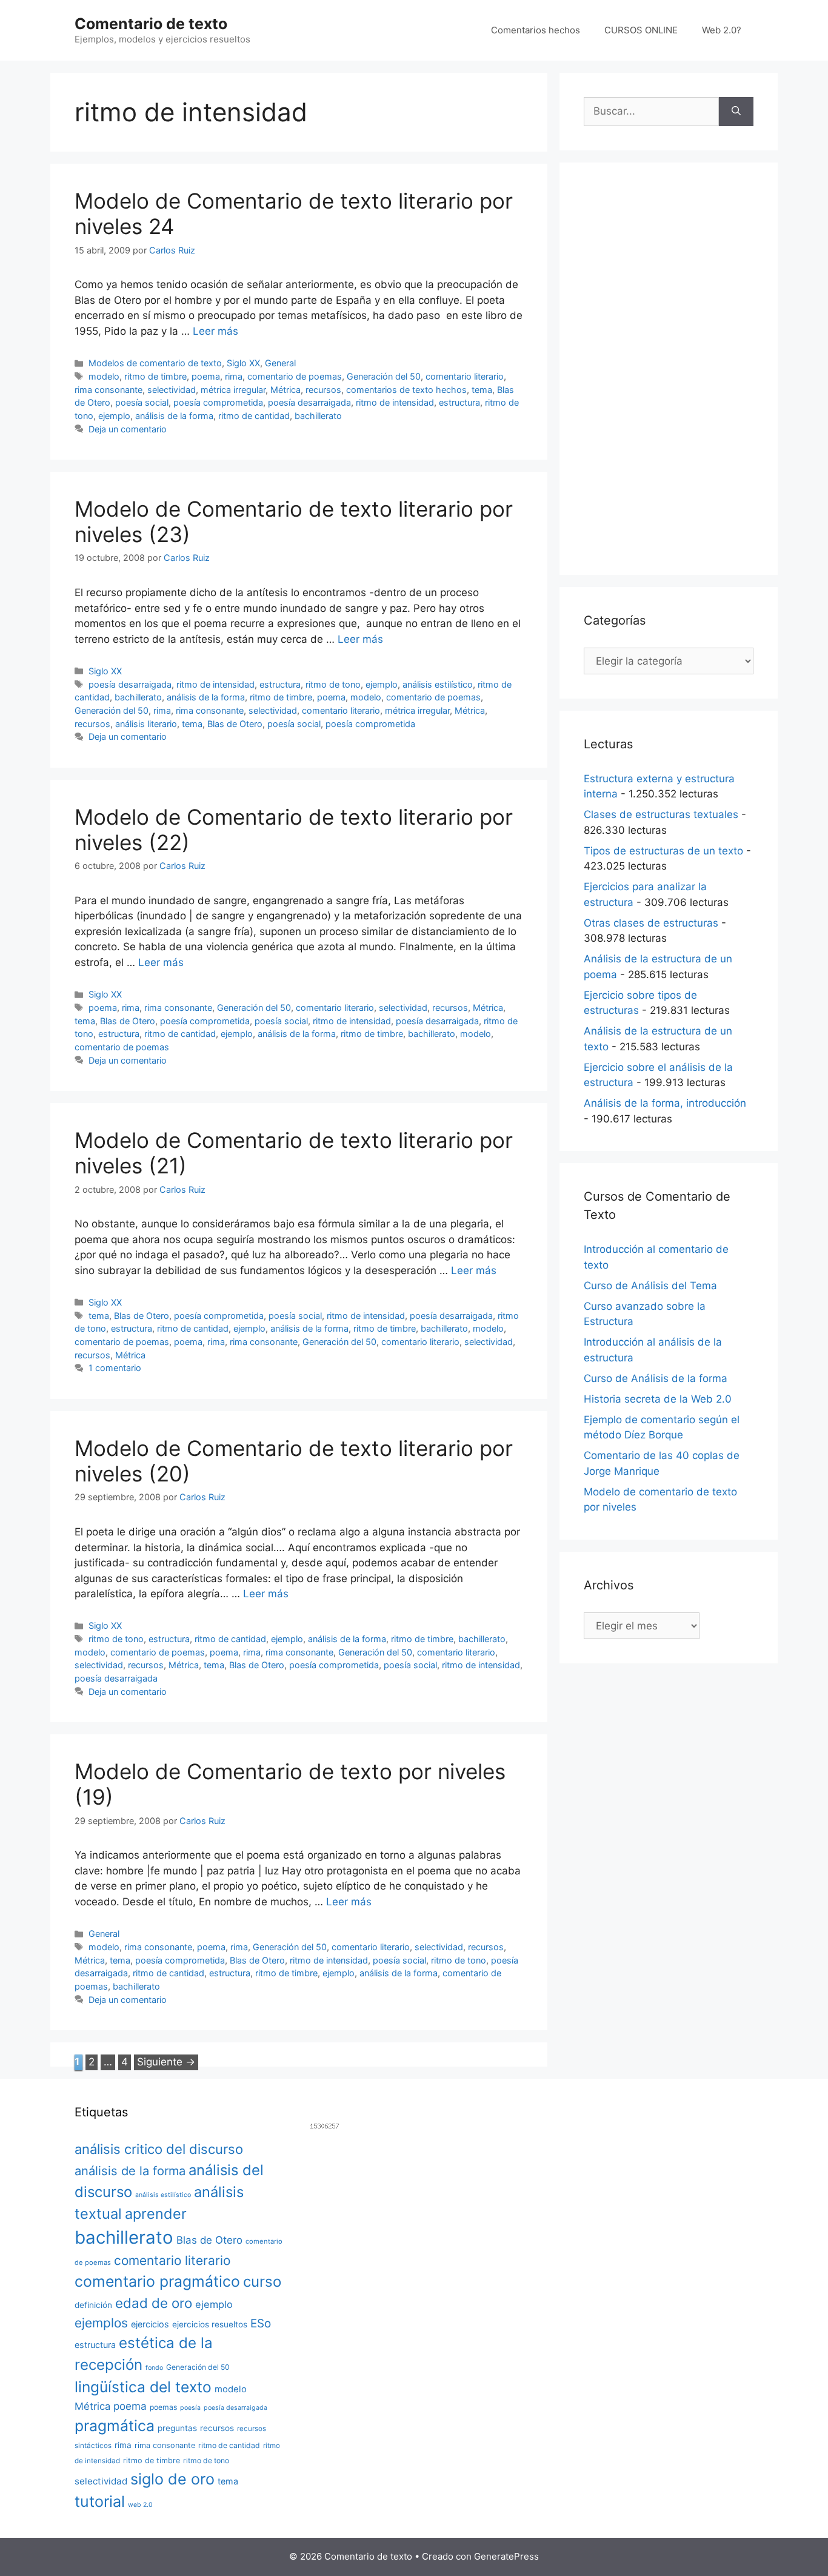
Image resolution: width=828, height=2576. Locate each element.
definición (93, 2305)
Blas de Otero (235, 724)
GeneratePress (506, 2556)
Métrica (285, 390)
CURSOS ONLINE (641, 30)
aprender (156, 2214)
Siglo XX (243, 363)
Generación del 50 (384, 376)
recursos (323, 390)
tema (482, 390)
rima (234, 376)
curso (262, 2282)
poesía (190, 2408)
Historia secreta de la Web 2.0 (658, 1399)
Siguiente (166, 2062)
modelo (104, 376)
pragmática (115, 2426)
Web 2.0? (722, 30)
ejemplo (114, 416)
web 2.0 (140, 2505)
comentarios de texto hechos (406, 390)
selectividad (172, 390)
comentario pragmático (157, 2281)
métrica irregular (233, 390)
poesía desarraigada (309, 402)
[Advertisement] (669, 369)
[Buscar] (736, 112)
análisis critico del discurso (159, 2149)
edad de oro (154, 2303)
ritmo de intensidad (395, 402)
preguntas (177, 2428)
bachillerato (318, 416)
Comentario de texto (151, 24)
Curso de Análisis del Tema (650, 1286)
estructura (459, 402)
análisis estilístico (438, 684)
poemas (163, 2407)
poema (206, 376)
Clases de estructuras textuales (661, 814)
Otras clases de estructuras (651, 923)
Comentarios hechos (536, 30)
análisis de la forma (174, 416)
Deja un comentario (128, 429)
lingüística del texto (143, 2387)
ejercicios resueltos (210, 2324)
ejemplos (101, 2323)
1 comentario (115, 1368)
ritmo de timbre (155, 376)
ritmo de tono (333, 684)
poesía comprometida (218, 402)
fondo (154, 2368)
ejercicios (150, 2324)
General (280, 363)
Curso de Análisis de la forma (656, 1378)
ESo (261, 2323)
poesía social (142, 402)
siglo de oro (172, 2479)
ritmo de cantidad (254, 416)
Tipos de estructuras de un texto (663, 851)
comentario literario (465, 376)
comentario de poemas (295, 376)
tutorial (100, 2501)
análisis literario (146, 724)
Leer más (215, 331)
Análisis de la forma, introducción (665, 1103)
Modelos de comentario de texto (155, 363)
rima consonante (109, 390)
